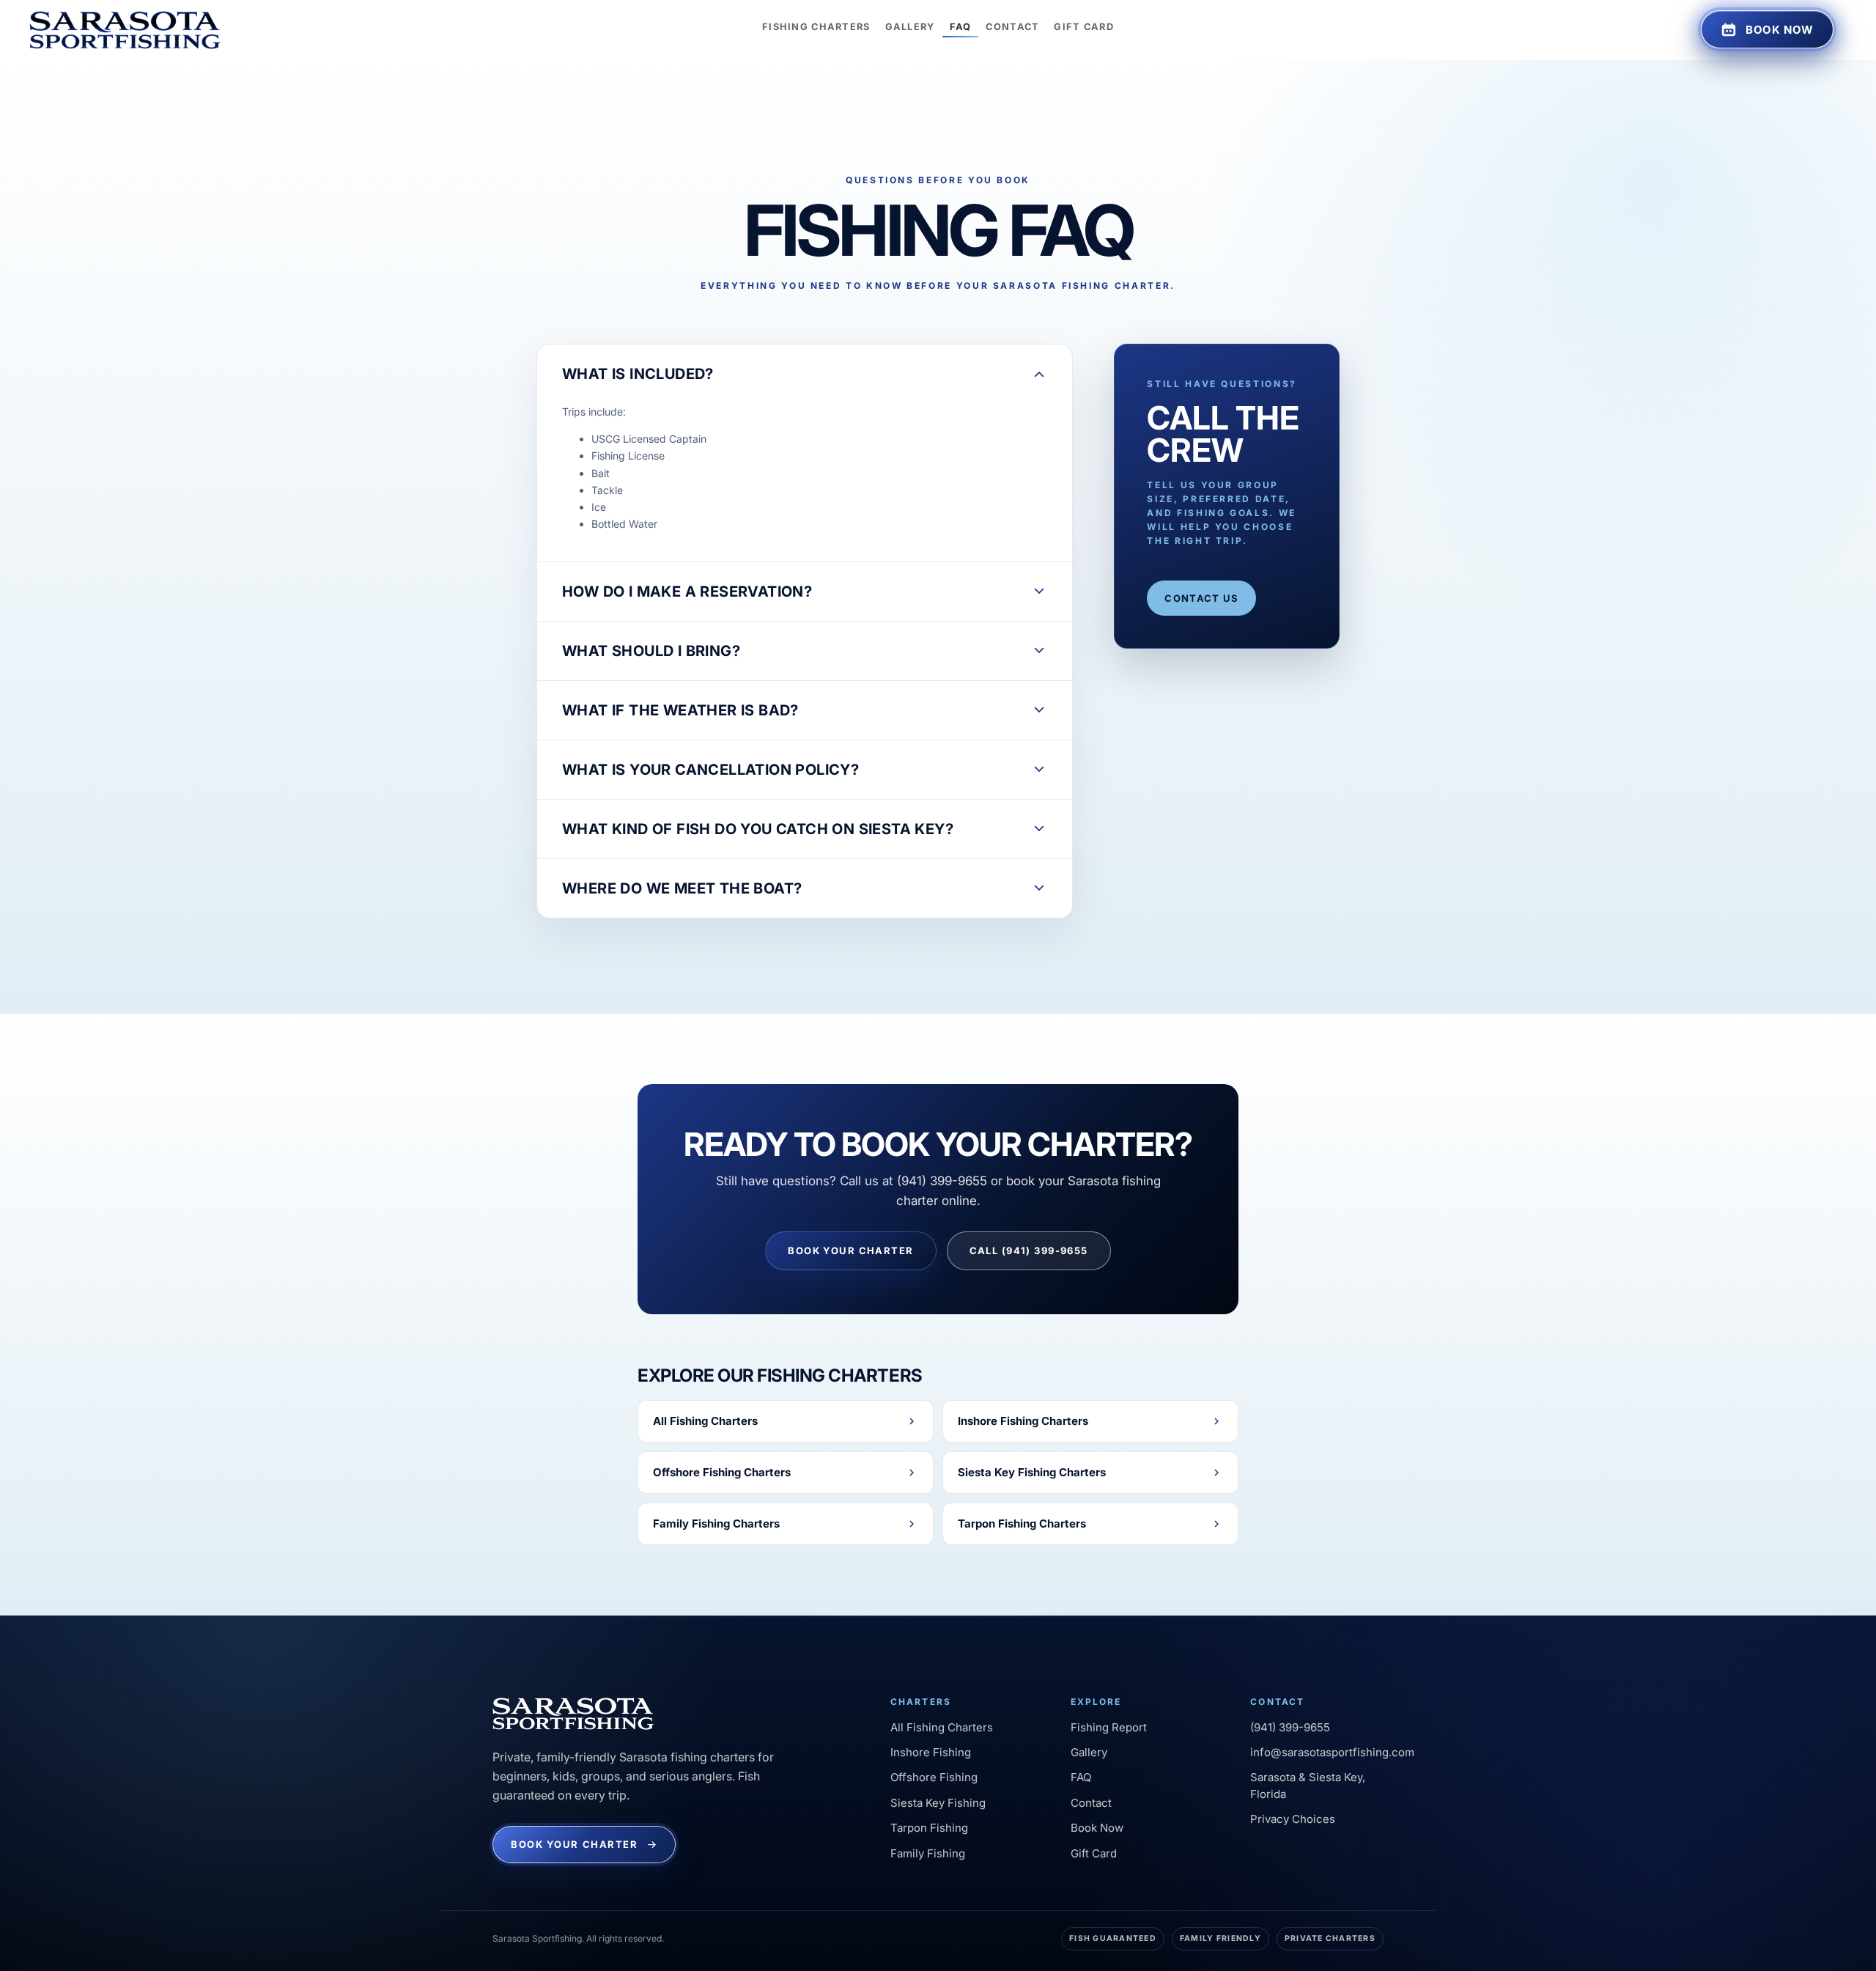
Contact (1091, 1803)
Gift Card (1094, 1853)
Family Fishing (928, 1853)
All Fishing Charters (942, 1727)
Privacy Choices (1293, 1819)
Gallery (1089, 1752)
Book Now (1097, 1828)
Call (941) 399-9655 (1029, 1250)
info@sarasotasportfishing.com (1332, 1752)
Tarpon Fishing (929, 1828)
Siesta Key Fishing (938, 1803)
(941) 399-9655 (1290, 1727)
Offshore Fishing (934, 1777)
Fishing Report (1109, 1727)
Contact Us (1201, 598)
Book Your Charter (850, 1250)
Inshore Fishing (931, 1752)
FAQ (1081, 1777)
